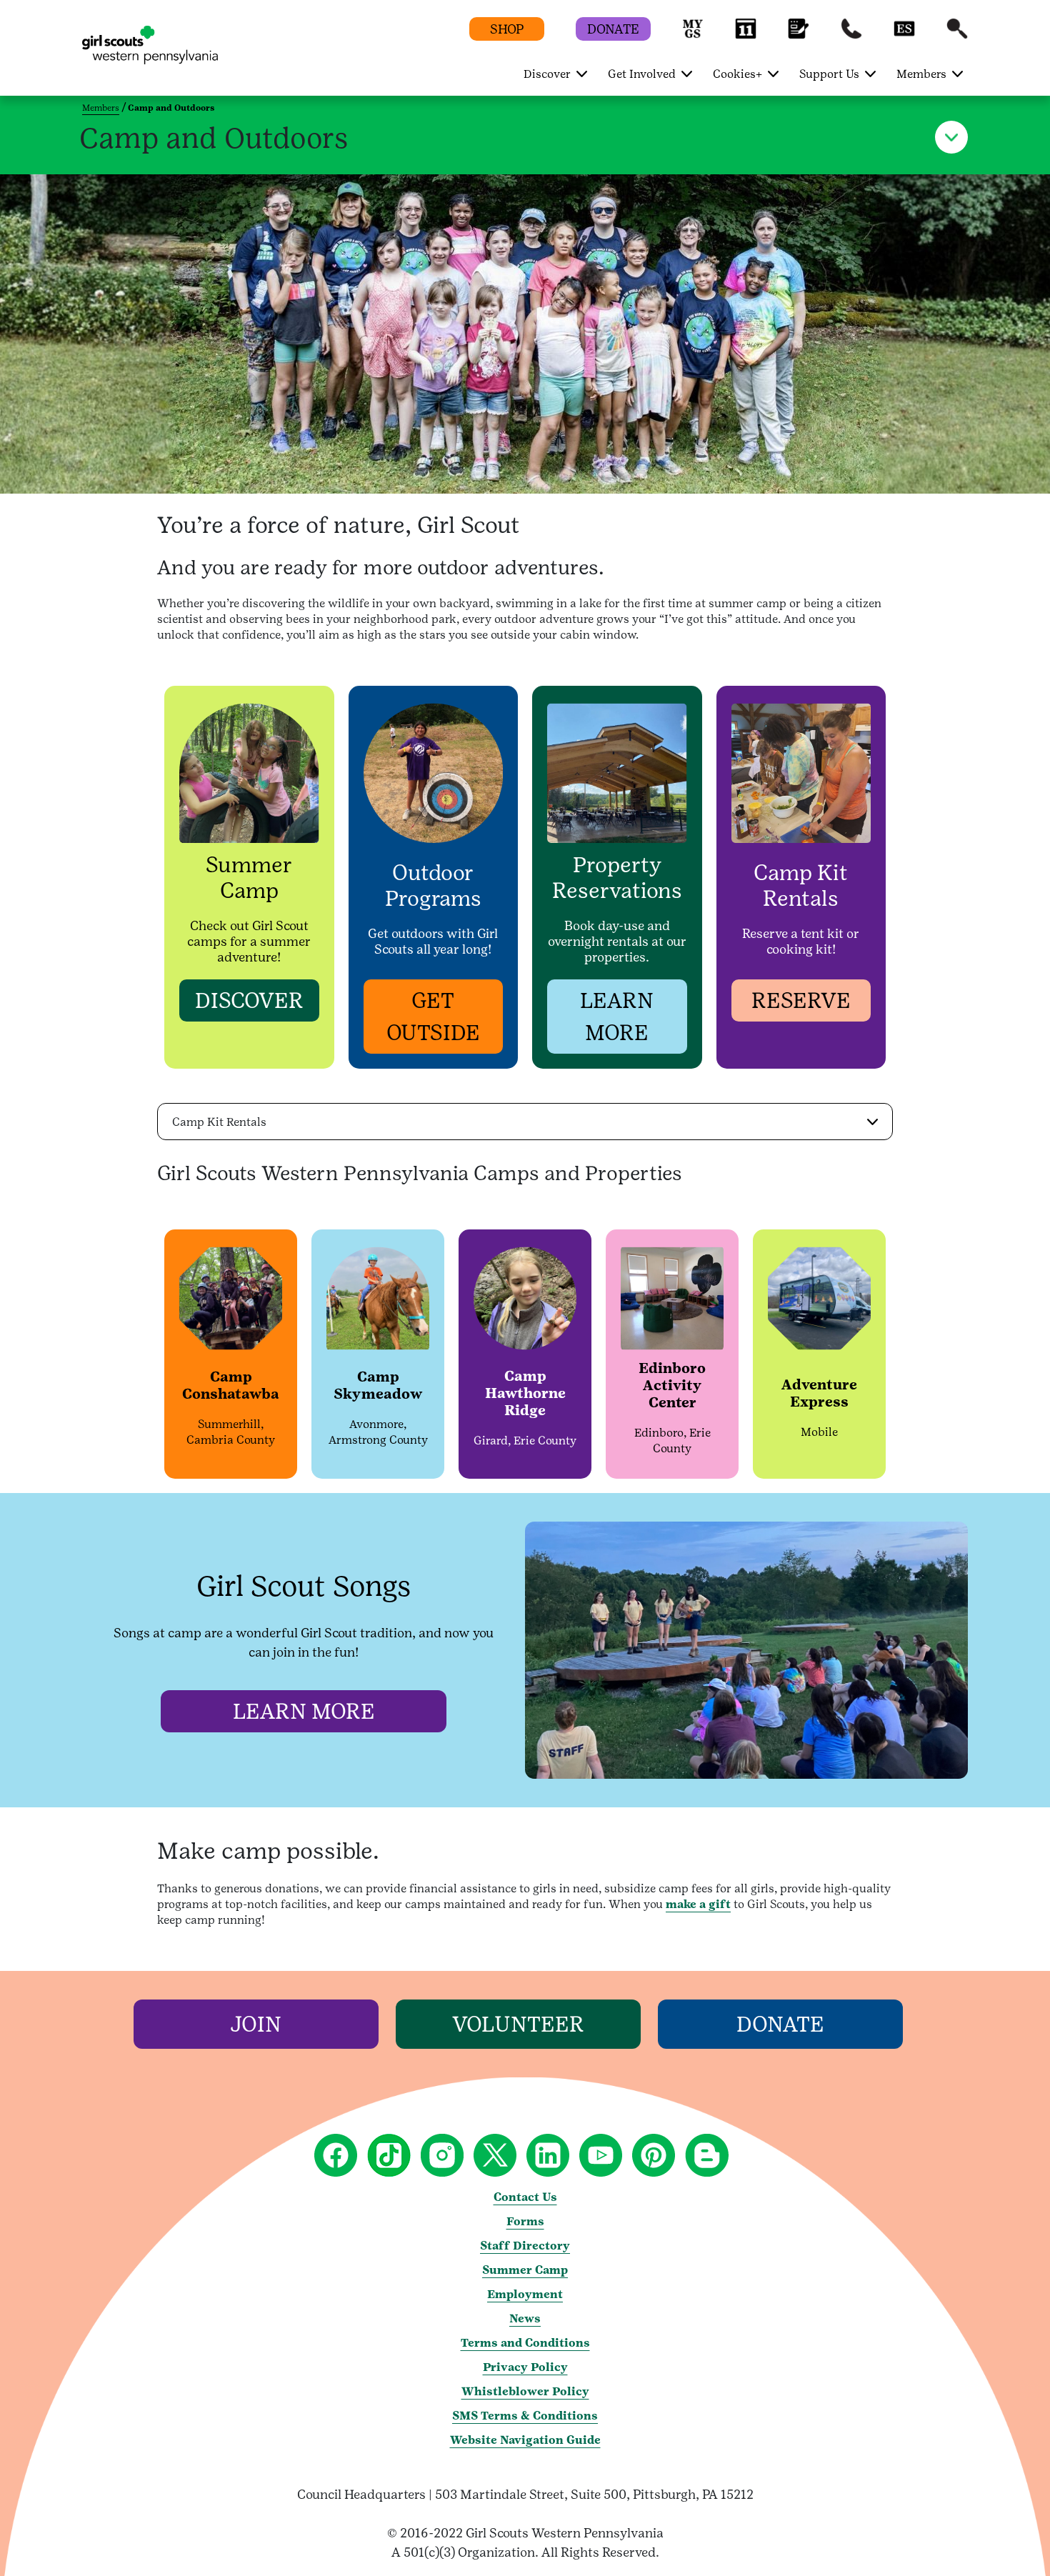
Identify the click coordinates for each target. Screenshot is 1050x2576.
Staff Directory (525, 2246)
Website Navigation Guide (525, 2440)
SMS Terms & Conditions (525, 2416)
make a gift (698, 1904)
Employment (525, 2294)
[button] (693, 35)
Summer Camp (525, 2270)
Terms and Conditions (525, 2343)
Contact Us (525, 2197)
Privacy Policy (525, 2367)
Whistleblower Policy (525, 2391)
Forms (525, 2221)
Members (101, 108)
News (525, 2318)
